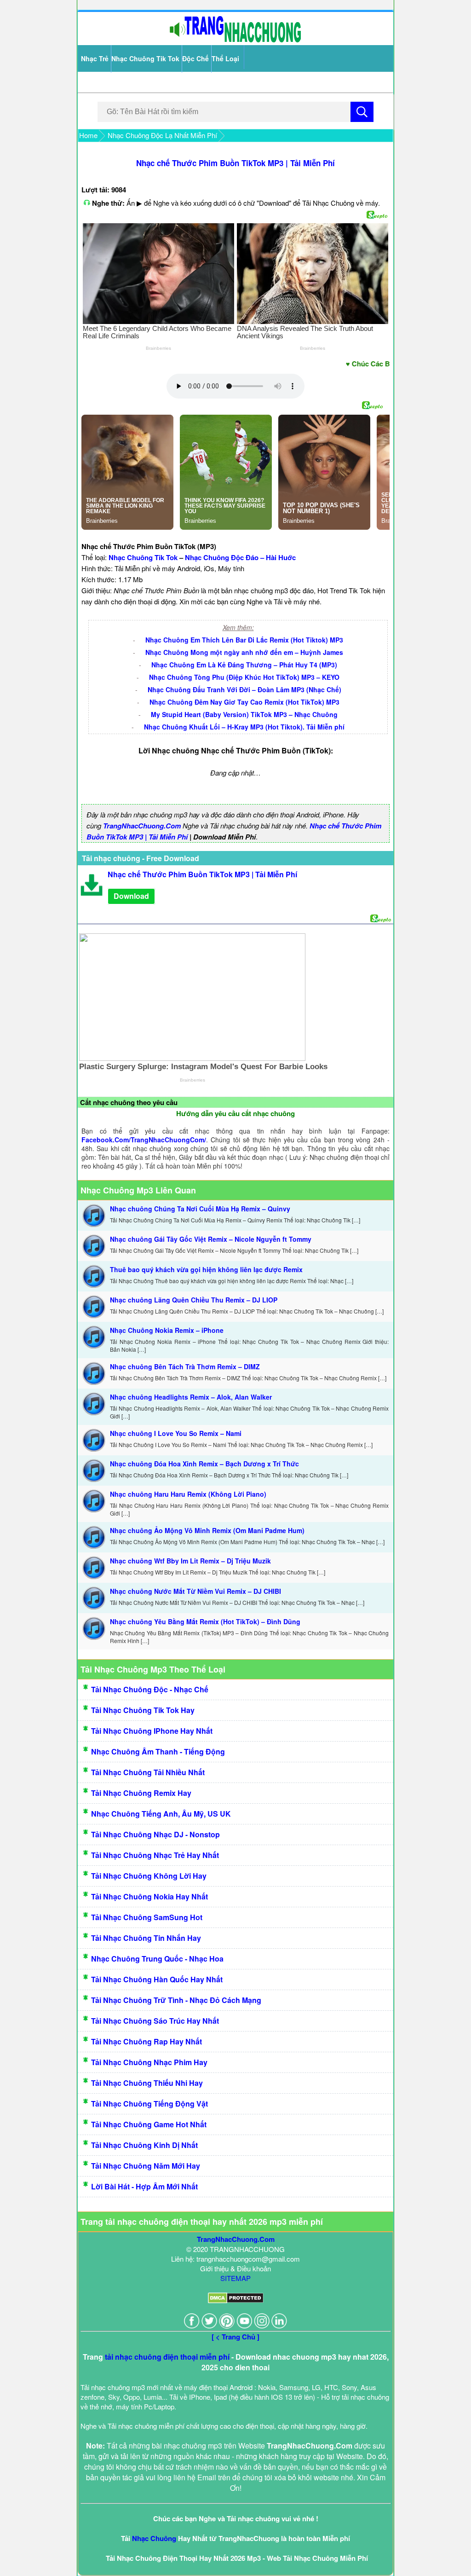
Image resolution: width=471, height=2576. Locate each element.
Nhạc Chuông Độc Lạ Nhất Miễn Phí (162, 135)
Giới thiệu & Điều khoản (235, 2268)
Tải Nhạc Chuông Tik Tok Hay (143, 1710)
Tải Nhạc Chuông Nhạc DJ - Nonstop (155, 1834)
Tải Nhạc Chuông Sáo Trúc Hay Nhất (155, 2021)
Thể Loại (225, 58)
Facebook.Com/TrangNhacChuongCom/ (144, 1140)
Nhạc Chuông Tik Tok (145, 58)
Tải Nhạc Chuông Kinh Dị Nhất (144, 2145)
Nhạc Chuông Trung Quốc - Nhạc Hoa (157, 1959)
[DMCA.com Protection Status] (236, 2301)
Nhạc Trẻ (95, 58)
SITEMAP (235, 2278)
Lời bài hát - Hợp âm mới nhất (144, 2186)
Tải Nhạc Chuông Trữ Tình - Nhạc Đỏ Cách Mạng (176, 2000)
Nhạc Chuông (154, 2538)
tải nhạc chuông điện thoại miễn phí (167, 2357)
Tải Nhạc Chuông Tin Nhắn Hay (146, 1938)
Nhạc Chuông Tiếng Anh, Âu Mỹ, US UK (161, 1814)
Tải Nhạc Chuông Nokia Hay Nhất (149, 1896)
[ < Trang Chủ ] (235, 2337)
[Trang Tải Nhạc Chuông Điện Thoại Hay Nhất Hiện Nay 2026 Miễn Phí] (235, 40)
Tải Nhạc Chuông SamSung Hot (147, 1917)
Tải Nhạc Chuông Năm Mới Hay (146, 2166)
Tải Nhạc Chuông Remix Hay (141, 1793)
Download (131, 896)
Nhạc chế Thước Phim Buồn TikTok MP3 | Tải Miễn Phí (235, 163)
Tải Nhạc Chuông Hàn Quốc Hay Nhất (157, 1979)
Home (88, 135)
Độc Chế (195, 58)
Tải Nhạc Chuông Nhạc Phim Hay (149, 2062)
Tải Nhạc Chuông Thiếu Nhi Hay (147, 2083)
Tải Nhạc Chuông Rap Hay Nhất (146, 2041)
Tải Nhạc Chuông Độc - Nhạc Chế (150, 1689)
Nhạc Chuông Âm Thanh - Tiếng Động (158, 1751)
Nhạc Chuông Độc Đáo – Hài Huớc (240, 557)
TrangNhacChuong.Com (142, 826)
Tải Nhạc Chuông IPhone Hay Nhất (152, 1731)
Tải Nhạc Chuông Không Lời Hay (149, 1876)
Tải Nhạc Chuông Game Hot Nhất (149, 2124)
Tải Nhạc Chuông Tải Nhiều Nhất (148, 1772)
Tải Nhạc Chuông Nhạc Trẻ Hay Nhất (155, 1855)
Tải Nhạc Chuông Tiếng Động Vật (149, 2104)
